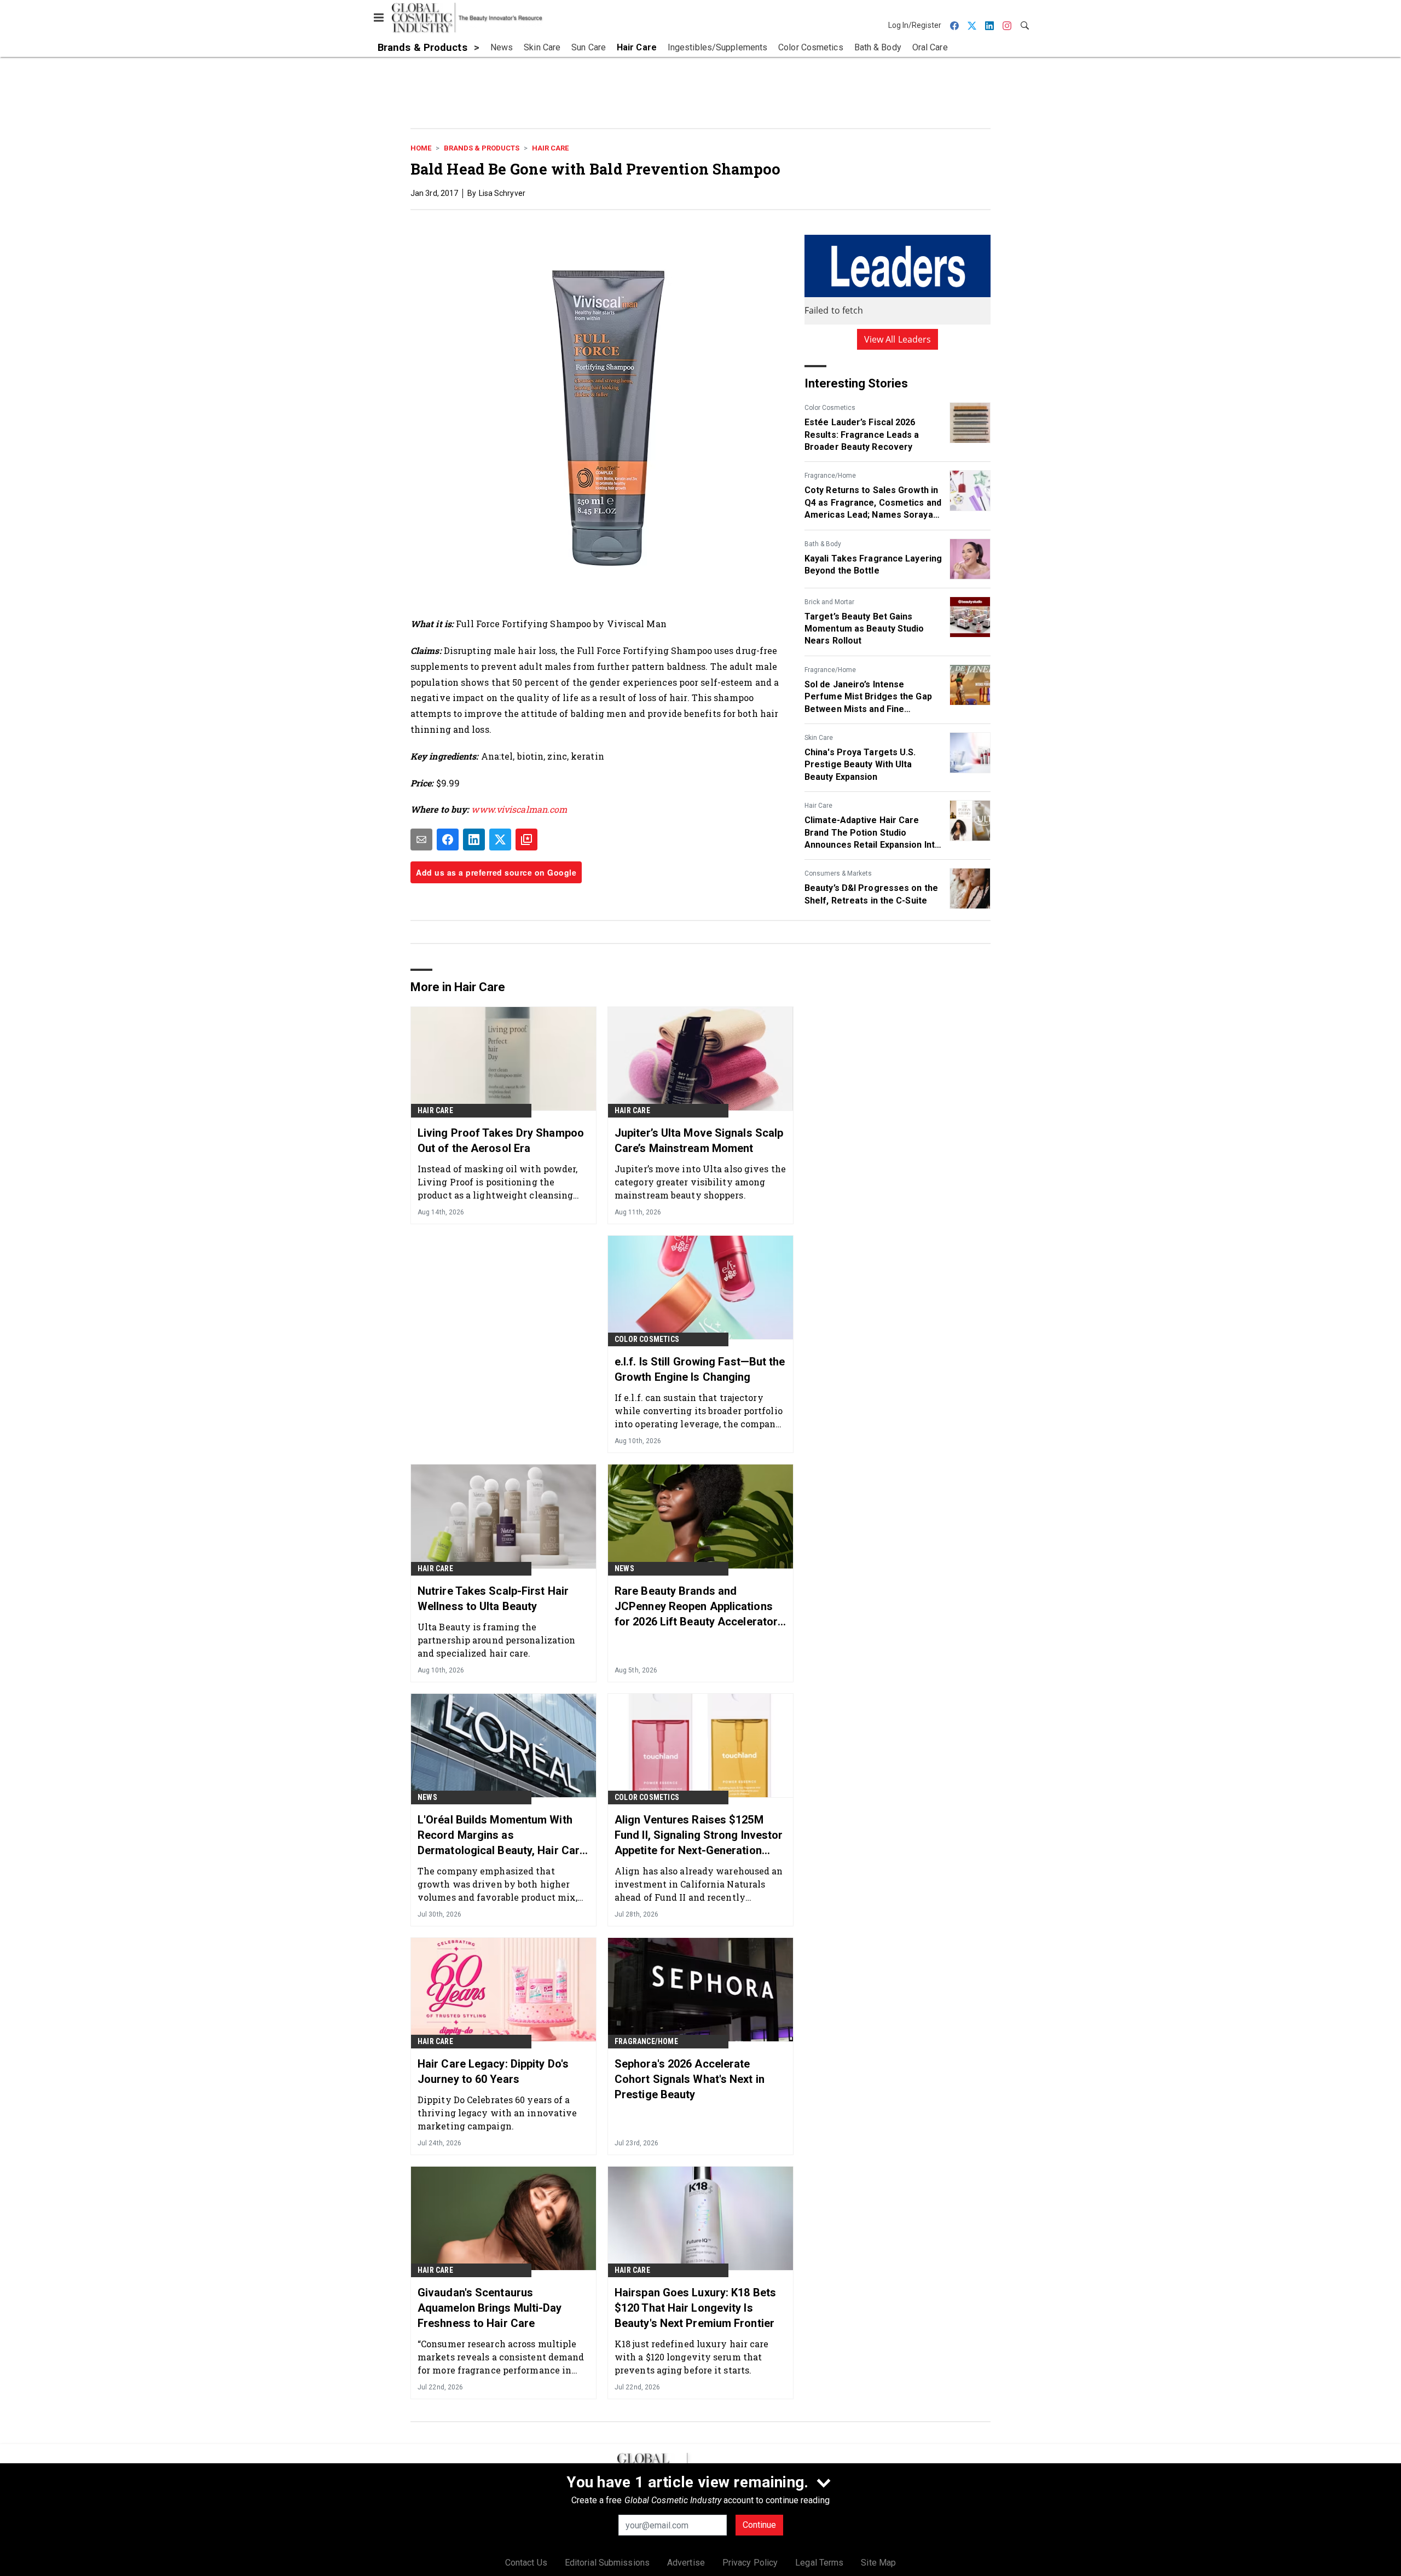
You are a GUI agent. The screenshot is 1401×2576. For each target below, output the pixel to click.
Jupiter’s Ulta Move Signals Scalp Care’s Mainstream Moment (699, 1141)
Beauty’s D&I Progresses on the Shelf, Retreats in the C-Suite (871, 894)
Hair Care (550, 148)
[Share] (448, 840)
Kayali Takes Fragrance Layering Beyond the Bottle (873, 565)
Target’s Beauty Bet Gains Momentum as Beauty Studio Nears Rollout (864, 629)
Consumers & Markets (838, 873)
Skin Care (819, 738)
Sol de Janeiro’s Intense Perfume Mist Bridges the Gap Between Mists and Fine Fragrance (868, 697)
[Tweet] (500, 840)
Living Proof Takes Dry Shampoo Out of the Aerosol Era (501, 1141)
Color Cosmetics (830, 408)
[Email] (421, 840)
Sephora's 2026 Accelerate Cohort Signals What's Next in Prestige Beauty (690, 2079)
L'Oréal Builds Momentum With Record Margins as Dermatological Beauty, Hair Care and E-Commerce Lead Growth (502, 1836)
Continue (759, 2525)
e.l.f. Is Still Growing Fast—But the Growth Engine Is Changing (700, 1369)
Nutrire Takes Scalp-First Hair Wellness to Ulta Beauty (493, 1599)
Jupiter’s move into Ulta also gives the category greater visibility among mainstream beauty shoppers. (700, 1182)
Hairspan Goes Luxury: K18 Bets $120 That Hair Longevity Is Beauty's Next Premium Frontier (695, 2308)
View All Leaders (898, 339)
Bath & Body (823, 544)
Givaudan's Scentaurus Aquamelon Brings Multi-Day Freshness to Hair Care (490, 2308)
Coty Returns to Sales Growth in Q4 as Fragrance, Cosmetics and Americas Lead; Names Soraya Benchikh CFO (873, 503)
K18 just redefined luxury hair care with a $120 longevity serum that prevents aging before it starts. (692, 2357)
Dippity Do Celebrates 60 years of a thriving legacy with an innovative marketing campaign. (497, 2113)
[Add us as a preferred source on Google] (526, 840)
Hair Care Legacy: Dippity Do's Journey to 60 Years (493, 2071)
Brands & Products (482, 148)
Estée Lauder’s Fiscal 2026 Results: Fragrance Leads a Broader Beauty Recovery (862, 435)
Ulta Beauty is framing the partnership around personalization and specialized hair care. (496, 1640)
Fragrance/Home (830, 476)
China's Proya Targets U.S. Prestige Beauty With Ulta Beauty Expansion (860, 765)
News (624, 1568)
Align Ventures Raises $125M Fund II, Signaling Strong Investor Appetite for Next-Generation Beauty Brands (699, 1836)
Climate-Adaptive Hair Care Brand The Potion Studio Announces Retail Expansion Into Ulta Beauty (872, 833)
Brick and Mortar (829, 602)
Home (421, 148)
